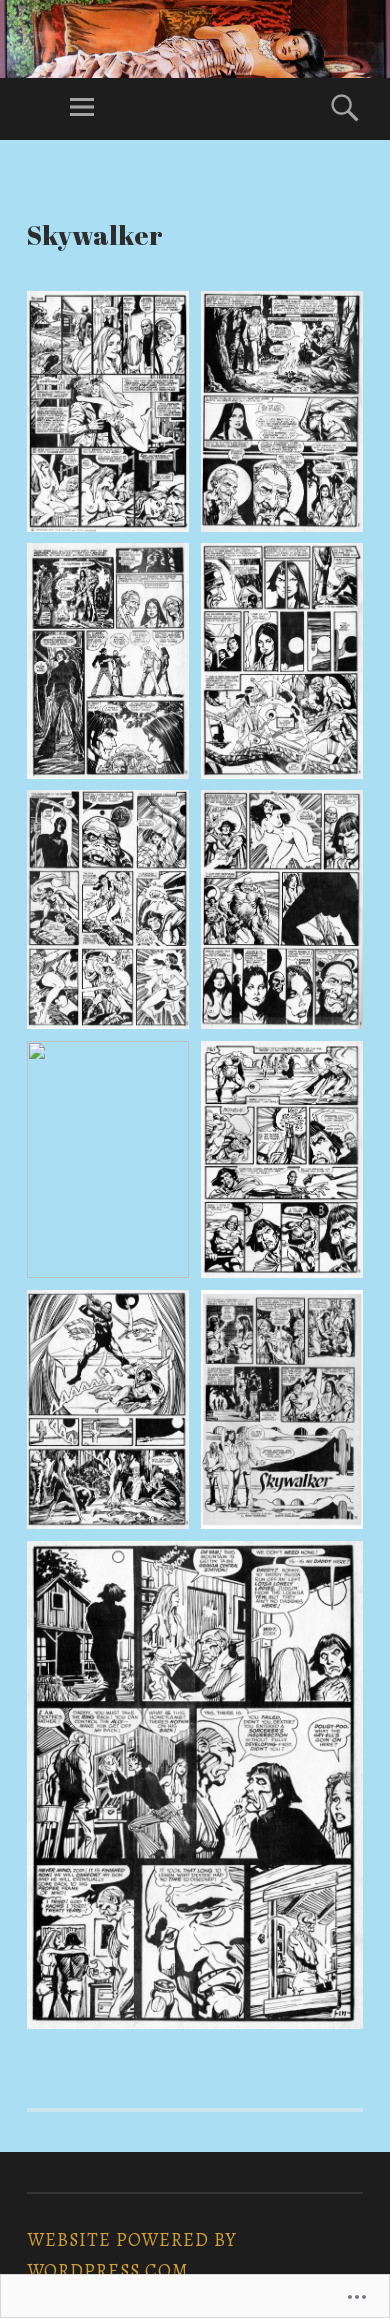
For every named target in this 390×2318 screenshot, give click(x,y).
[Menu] (82, 109)
